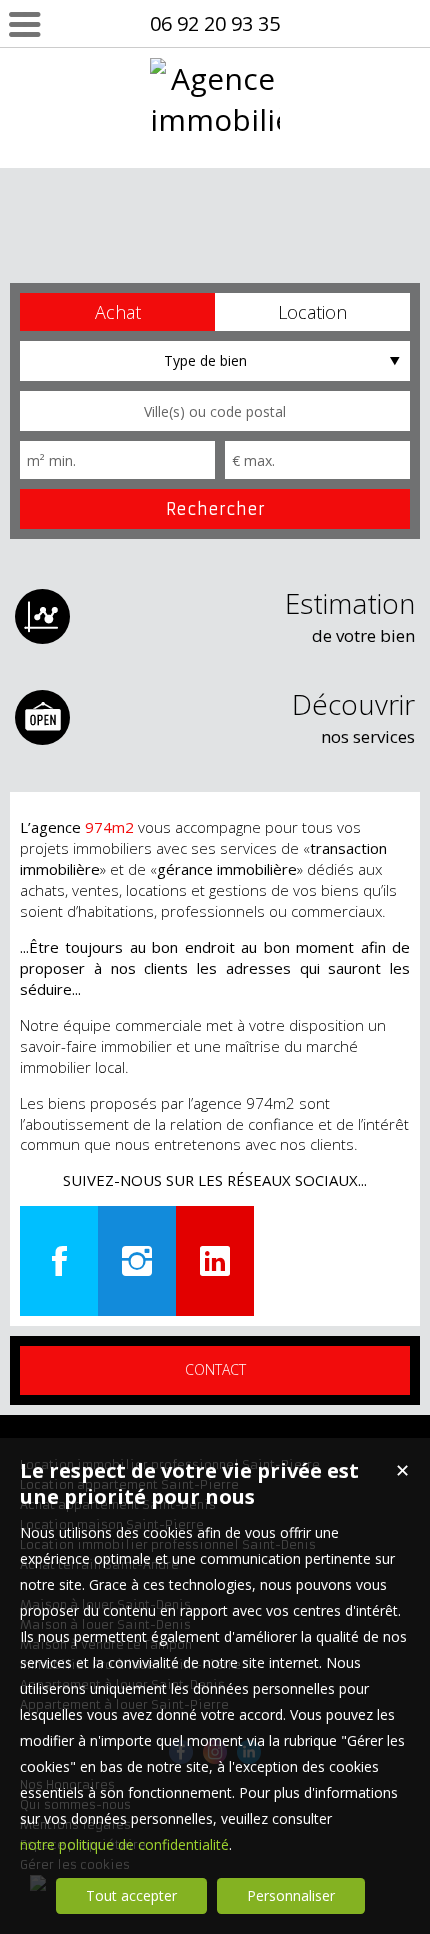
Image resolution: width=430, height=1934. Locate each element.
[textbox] (215, 411)
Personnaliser (291, 1895)
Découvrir (353, 716)
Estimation (350, 615)
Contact (215, 1369)
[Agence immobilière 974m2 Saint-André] (215, 242)
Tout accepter (131, 1895)
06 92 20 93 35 (215, 23)
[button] (117, 312)
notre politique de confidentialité (124, 1844)
